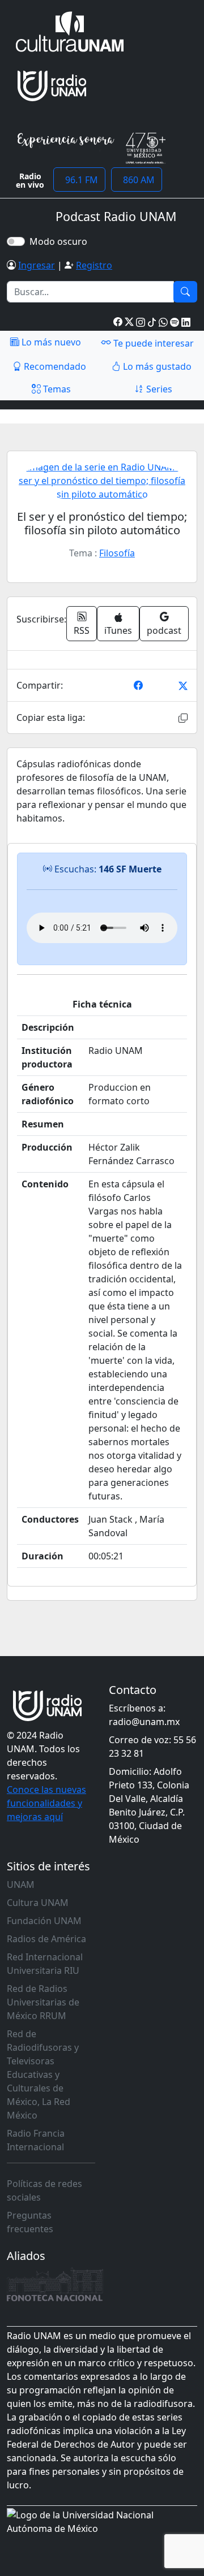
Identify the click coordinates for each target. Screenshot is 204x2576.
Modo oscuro (61, 241)
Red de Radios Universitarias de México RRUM (43, 2002)
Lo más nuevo (50, 342)
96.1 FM (79, 180)
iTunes (118, 630)
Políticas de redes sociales (44, 2190)
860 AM (137, 180)
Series (158, 389)
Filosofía (117, 553)
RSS (82, 630)
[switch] (16, 241)
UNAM (21, 1885)
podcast (164, 630)
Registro (94, 265)
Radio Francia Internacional (36, 2140)
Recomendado (54, 366)
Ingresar (37, 265)
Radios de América (46, 1939)
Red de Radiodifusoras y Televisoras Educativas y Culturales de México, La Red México (43, 2074)
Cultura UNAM (38, 1903)
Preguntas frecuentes (30, 2222)
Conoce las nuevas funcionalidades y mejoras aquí (46, 1803)
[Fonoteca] (55, 2284)
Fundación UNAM (44, 1921)
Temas (56, 389)
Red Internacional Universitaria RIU (45, 1964)
